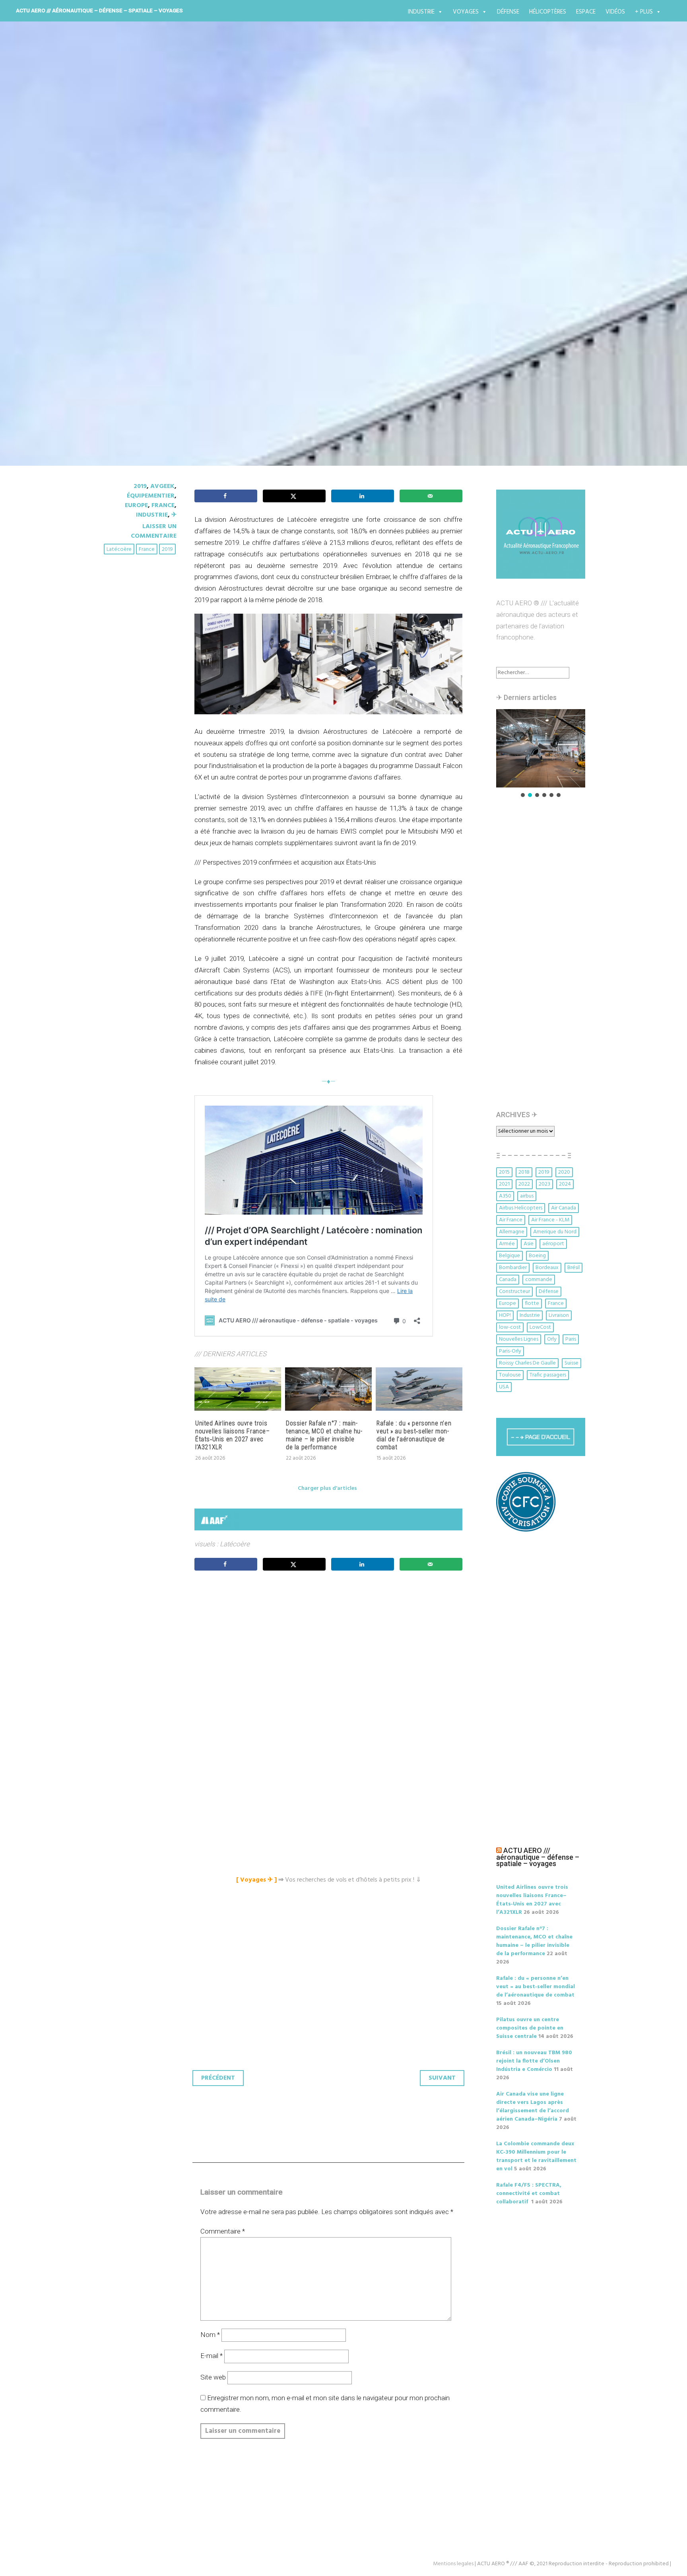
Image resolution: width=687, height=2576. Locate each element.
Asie (529, 1244)
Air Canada (564, 1208)
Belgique (509, 1256)
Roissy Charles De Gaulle (527, 1363)
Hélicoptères (548, 12)
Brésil (573, 1268)
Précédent (218, 2078)
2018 (524, 1172)
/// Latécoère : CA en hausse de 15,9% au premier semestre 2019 (333, 234)
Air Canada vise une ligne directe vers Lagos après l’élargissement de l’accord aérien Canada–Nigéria (533, 2107)
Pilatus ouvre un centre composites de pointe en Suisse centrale (530, 2028)
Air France (511, 1220)
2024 (565, 1184)
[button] (541, 748)
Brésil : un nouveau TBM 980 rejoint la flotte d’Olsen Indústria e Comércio (534, 2061)
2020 (564, 1172)
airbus (527, 1196)
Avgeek (162, 486)
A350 (505, 1196)
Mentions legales (453, 2564)
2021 (504, 1184)
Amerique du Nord (555, 1232)
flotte (532, 1304)
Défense (508, 12)
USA (504, 1387)
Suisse (572, 1363)
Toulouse (510, 1375)
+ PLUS (644, 12)
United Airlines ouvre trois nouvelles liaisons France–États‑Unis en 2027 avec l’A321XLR (233, 1435)
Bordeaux (547, 1268)
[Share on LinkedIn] (363, 496)
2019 (140, 486)
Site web (213, 2377)
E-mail (212, 2356)
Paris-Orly (510, 1351)
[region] (541, 754)
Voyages (466, 12)
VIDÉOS (615, 12)
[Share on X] (294, 496)
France (163, 505)
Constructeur (514, 1292)
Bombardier (513, 1268)
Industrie (421, 12)
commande (539, 1280)
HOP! (505, 1315)
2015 (504, 1172)
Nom (210, 2335)
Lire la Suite (132, 281)
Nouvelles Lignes (519, 1339)
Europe (136, 505)
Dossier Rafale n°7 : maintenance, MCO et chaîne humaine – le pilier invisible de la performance (324, 1435)
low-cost (510, 1327)
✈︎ (174, 515)
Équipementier (151, 496)
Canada (508, 1280)
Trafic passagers (548, 1375)
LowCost (540, 1327)
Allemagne (512, 1232)
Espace (586, 12)
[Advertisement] (330, 1666)
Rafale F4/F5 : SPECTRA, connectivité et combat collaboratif (529, 2194)
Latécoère (119, 549)
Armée (507, 1244)
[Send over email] (431, 496)
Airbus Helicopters (521, 1208)
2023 (544, 1184)
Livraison (559, 1315)
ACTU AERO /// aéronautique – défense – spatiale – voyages (99, 10)
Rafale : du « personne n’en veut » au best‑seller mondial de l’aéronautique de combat (414, 1435)
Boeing (537, 1256)
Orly (552, 1339)
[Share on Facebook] (226, 496)
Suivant (442, 2078)
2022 (524, 1184)
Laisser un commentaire (154, 531)
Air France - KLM (550, 1220)
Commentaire (223, 2231)
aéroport (553, 1244)
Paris (571, 1339)
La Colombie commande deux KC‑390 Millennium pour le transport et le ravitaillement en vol (536, 2156)
